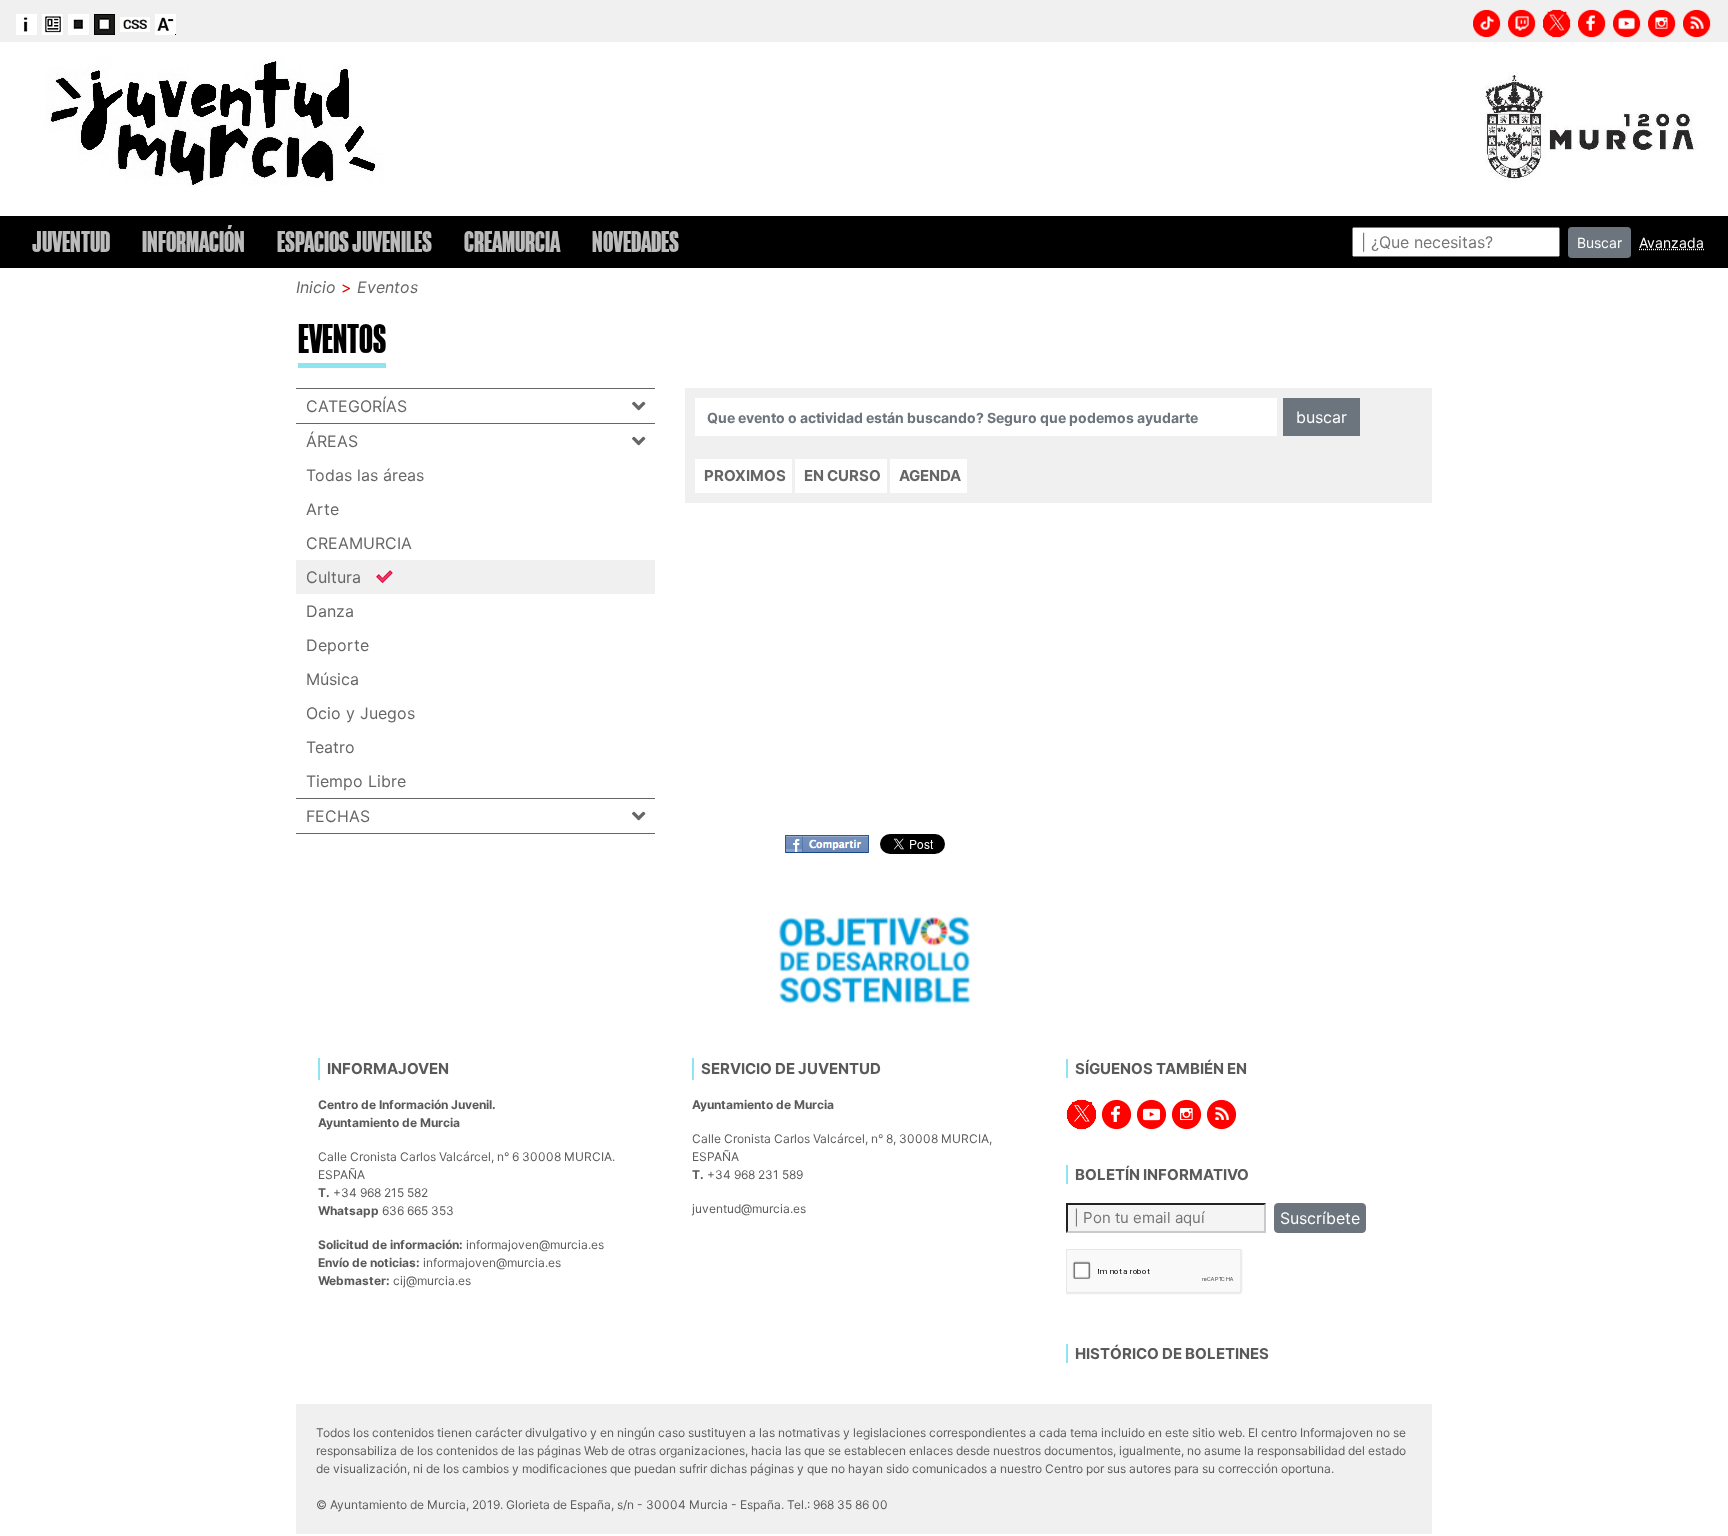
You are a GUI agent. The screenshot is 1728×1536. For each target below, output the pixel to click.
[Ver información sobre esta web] (26, 23)
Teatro (330, 747)
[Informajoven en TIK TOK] (1487, 21)
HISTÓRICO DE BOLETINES (1172, 1353)
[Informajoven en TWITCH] (1522, 21)
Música (332, 679)
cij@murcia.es (432, 1280)
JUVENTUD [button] (71, 242)
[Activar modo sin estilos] (135, 23)
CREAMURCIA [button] (512, 242)
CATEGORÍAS (356, 406)
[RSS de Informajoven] (1697, 21)
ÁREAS (332, 441)
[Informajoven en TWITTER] (1557, 21)
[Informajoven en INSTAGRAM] (1662, 21)
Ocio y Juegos (360, 713)
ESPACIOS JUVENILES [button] (354, 242)
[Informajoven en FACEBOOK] (1592, 21)
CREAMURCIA (359, 543)
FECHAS (338, 816)
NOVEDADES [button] (635, 242)
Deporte (337, 645)
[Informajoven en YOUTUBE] (1627, 21)
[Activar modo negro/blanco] (104, 23)
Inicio (316, 287)
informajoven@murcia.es (535, 1244)
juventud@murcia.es (749, 1208)
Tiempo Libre (356, 781)
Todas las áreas (365, 475)
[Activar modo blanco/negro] (78, 23)
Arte (322, 509)
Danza (330, 611)
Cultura (333, 577)
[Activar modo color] (52, 23)
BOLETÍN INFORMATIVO (1162, 1174)
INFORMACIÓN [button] (193, 242)
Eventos (387, 287)
